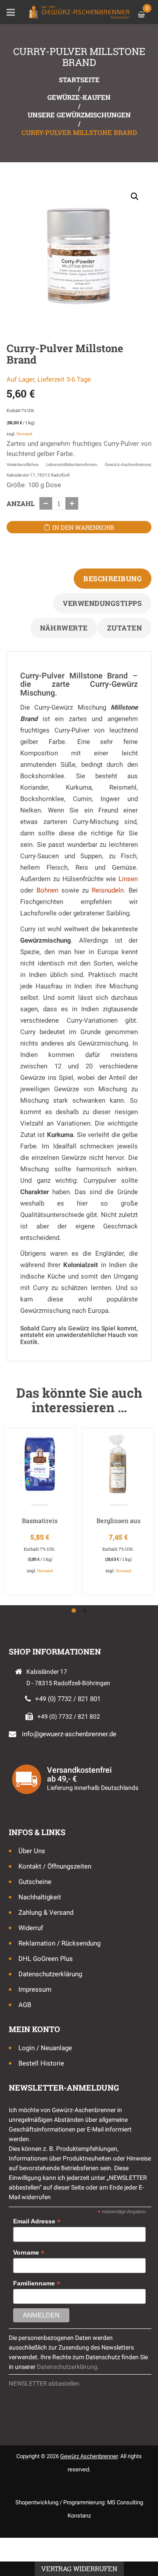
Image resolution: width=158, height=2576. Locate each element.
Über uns (32, 1851)
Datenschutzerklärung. (68, 2367)
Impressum (35, 1989)
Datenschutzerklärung (50, 1974)
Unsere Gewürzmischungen (79, 115)
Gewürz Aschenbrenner (89, 2456)
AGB (25, 2005)
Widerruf (31, 1928)
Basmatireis (40, 1521)
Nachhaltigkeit (40, 1897)
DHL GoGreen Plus (46, 1959)
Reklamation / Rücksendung (59, 1943)
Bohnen (47, 890)
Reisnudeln (108, 890)
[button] (135, 197)
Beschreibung (113, 578)
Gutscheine (35, 1882)
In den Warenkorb (83, 527)
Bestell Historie (41, 2063)
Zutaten (125, 628)
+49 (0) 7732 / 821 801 (68, 1699)
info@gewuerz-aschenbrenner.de (69, 1734)
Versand (24, 434)
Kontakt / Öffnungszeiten (55, 1866)
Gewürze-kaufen (79, 97)
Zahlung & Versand (46, 1913)
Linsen (128, 879)
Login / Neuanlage (45, 2048)
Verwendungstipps (102, 603)
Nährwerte (64, 628)
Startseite (79, 80)
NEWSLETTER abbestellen (44, 2383)
